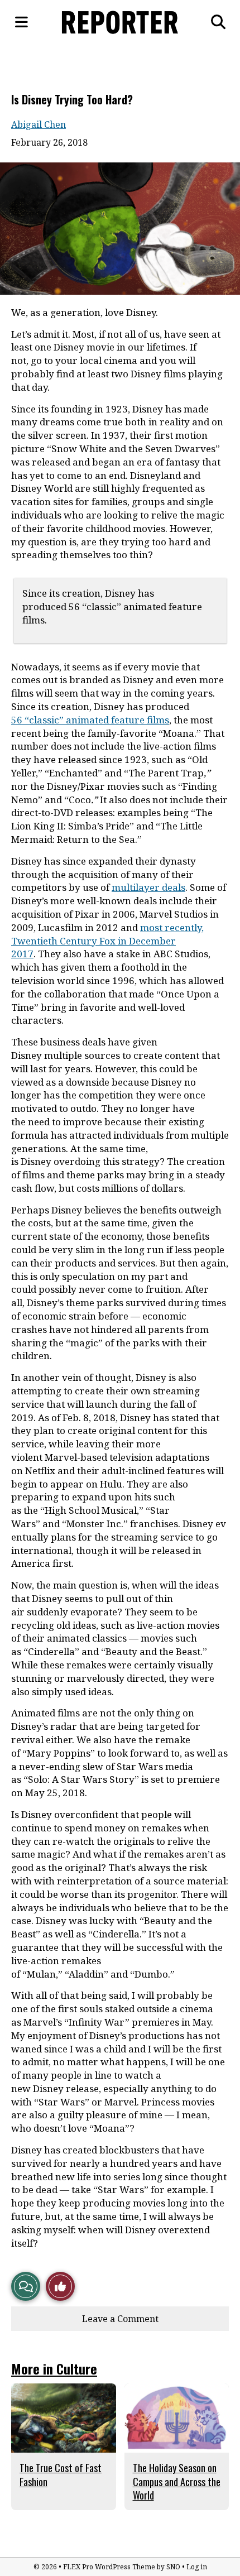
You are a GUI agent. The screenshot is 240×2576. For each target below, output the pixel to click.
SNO (173, 2567)
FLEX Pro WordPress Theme (109, 2567)
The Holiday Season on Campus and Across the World (177, 2481)
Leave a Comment (120, 2319)
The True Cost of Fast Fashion (61, 2474)
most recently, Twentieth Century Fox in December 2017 (107, 941)
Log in (197, 2567)
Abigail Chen (39, 124)
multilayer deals (148, 887)
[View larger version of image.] (120, 229)
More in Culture (54, 2368)
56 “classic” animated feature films (90, 720)
